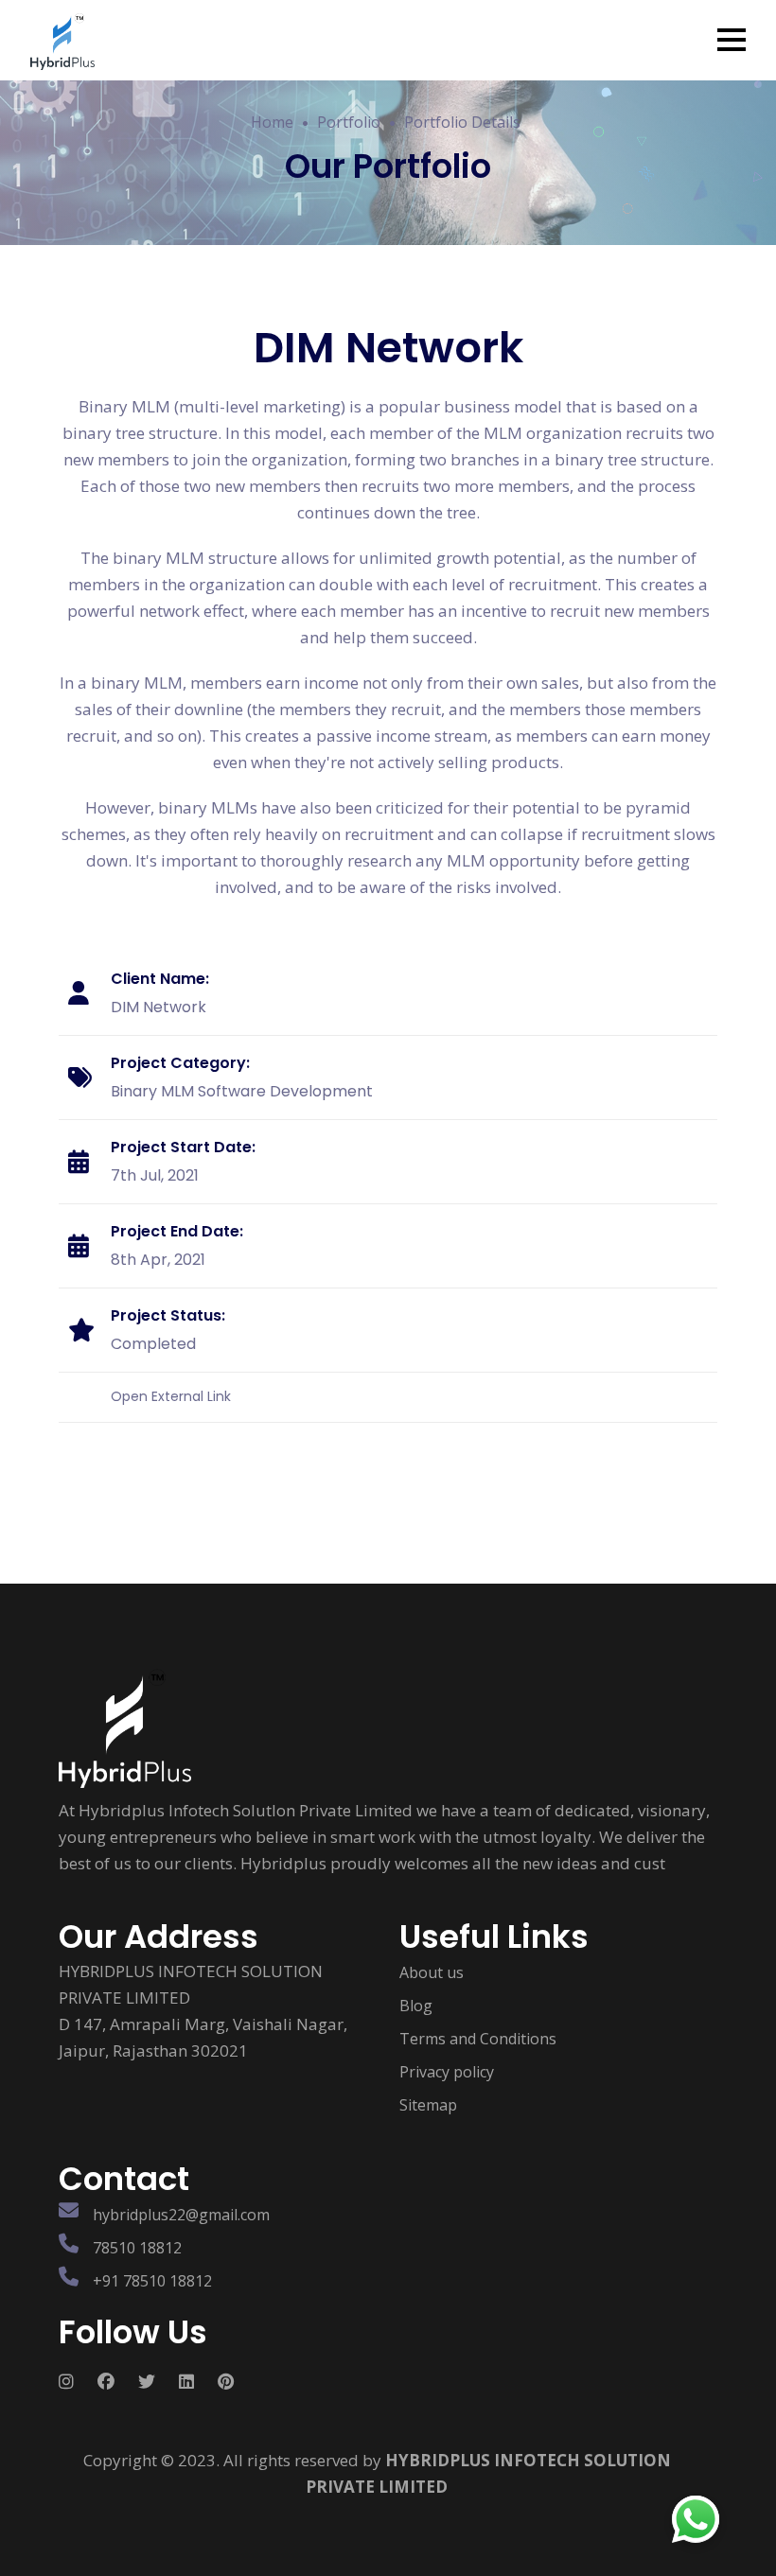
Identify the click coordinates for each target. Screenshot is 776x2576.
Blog (416, 2006)
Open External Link (171, 1396)
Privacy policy (447, 2072)
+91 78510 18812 (152, 2281)
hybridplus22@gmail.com (181, 2215)
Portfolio (349, 122)
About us (432, 1972)
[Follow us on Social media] (78, 2381)
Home (272, 122)
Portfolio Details (462, 122)
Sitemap (428, 2105)
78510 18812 (137, 2248)
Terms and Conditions (478, 2039)
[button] (732, 40)
